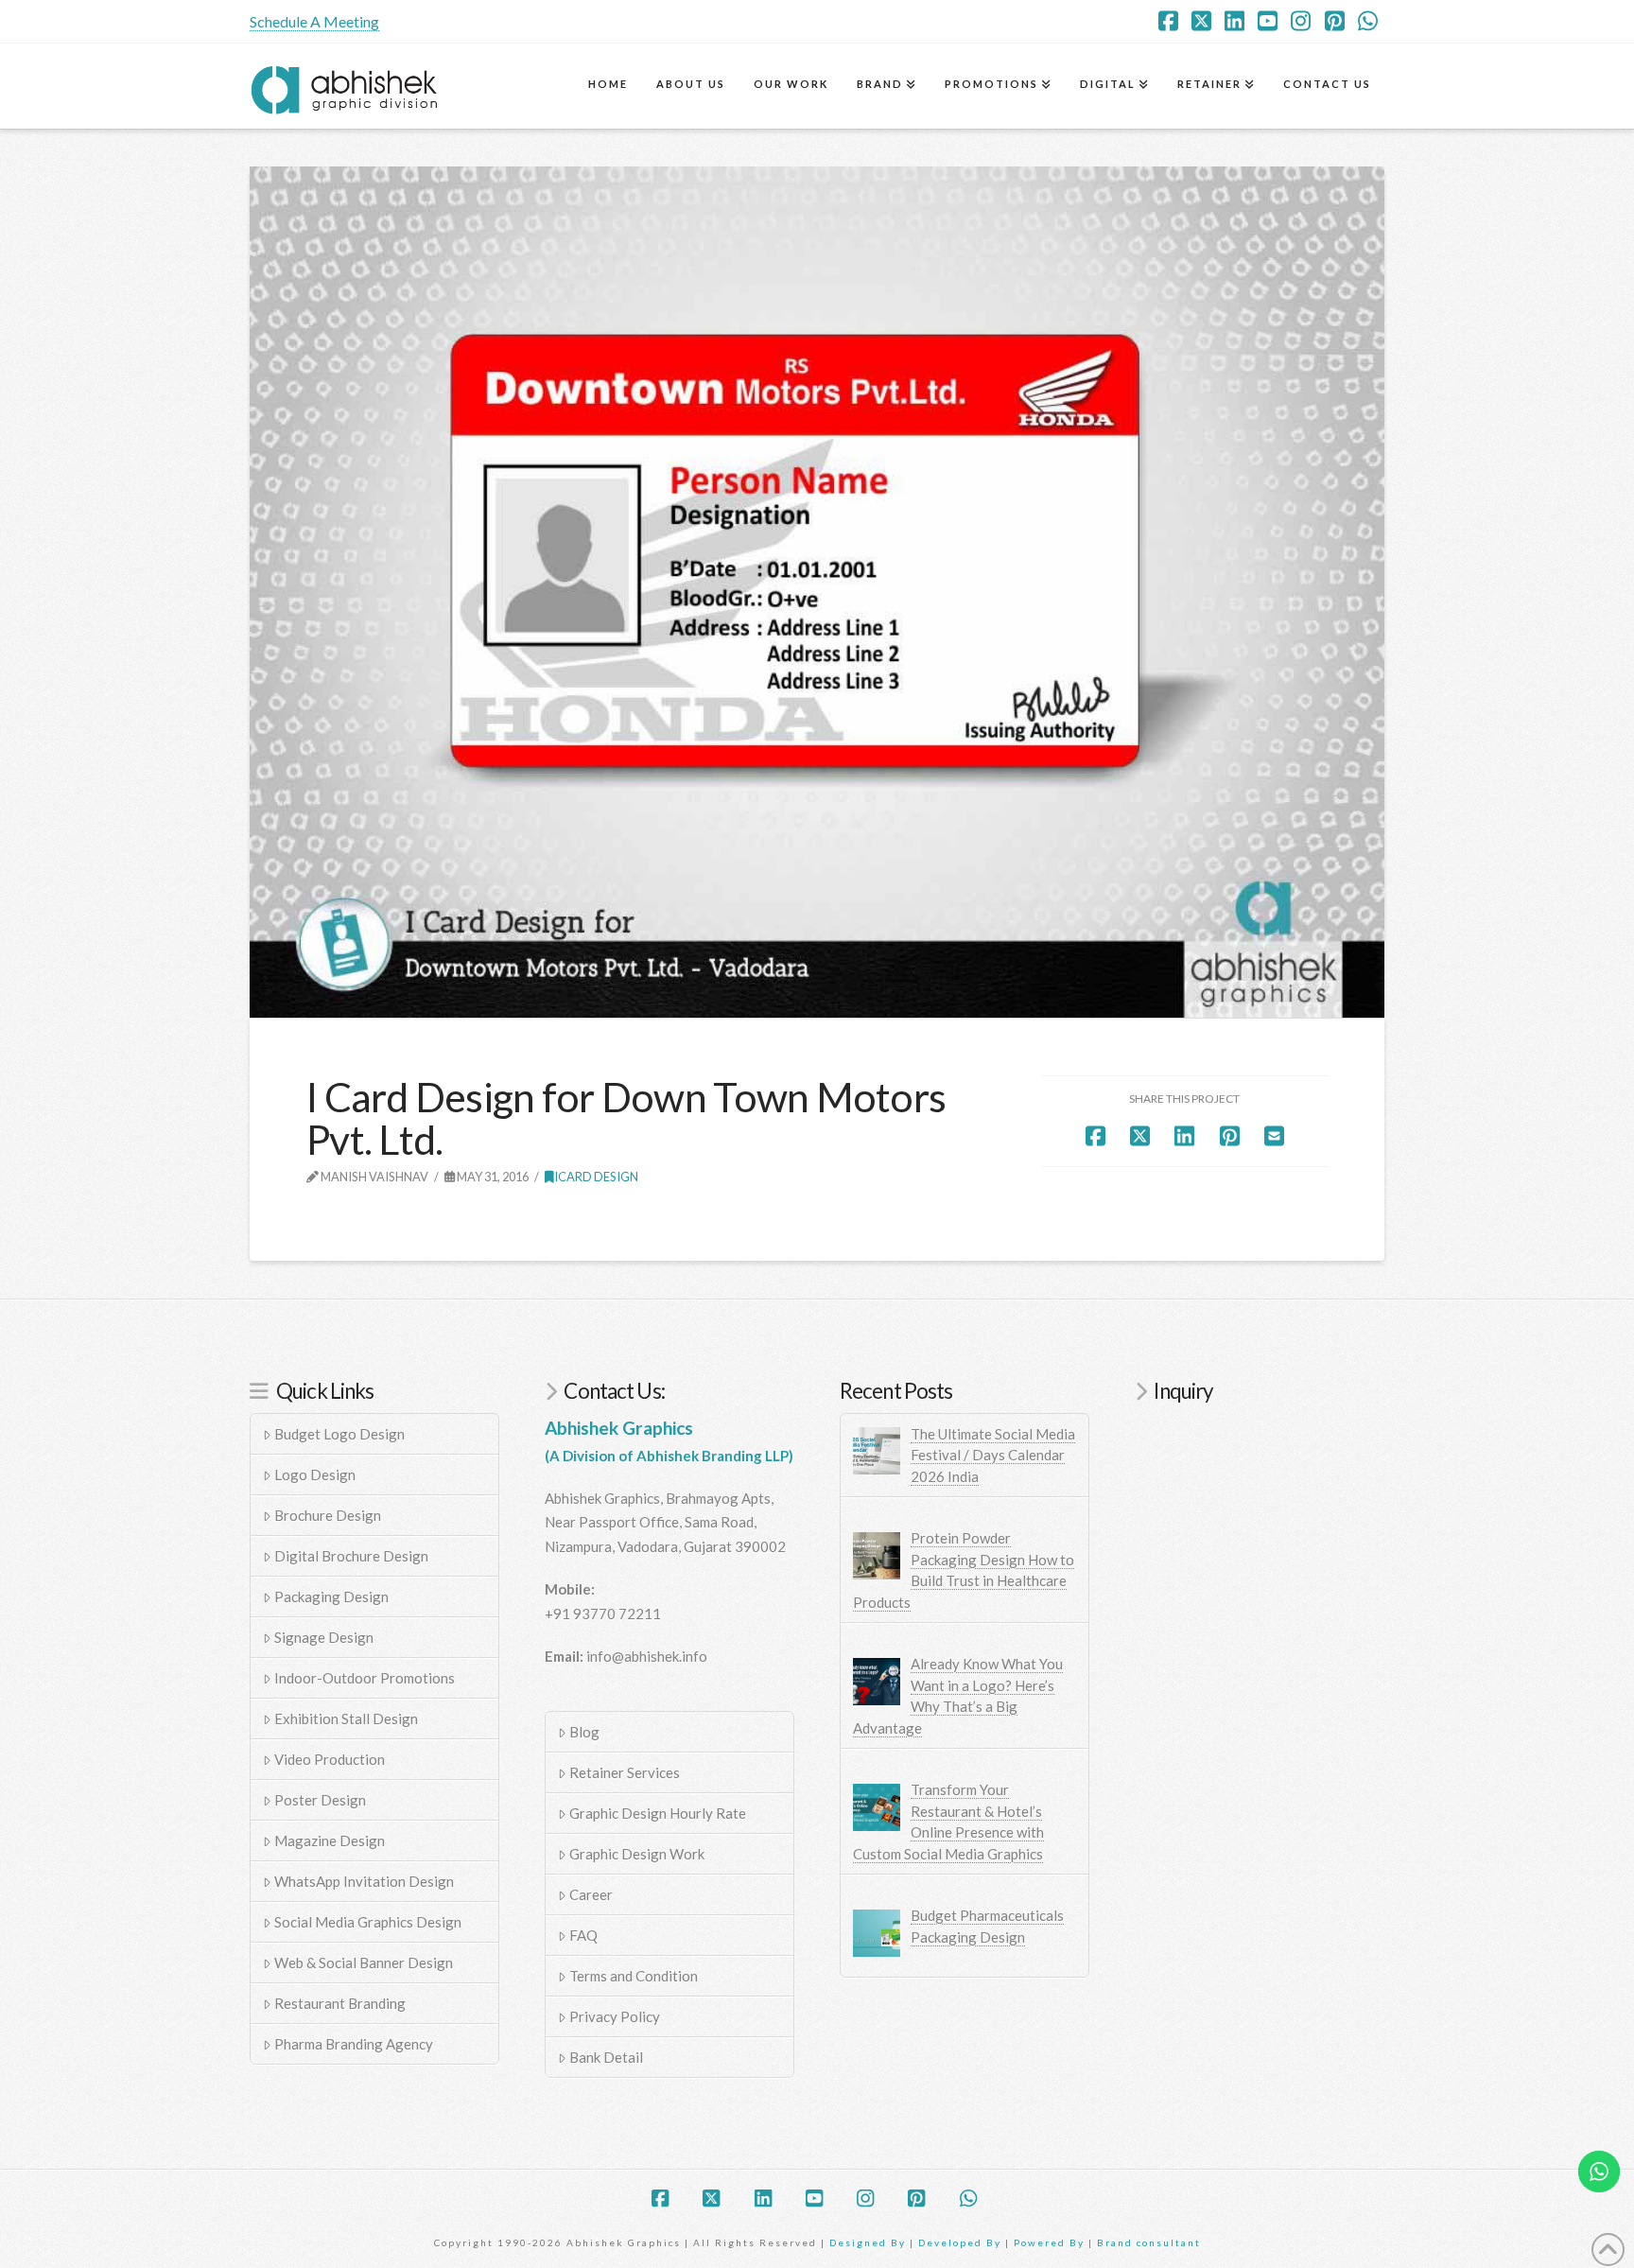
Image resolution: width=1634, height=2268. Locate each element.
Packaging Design (331, 1596)
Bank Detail (606, 2057)
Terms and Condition (634, 1976)
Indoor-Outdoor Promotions (365, 1678)
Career (591, 1894)
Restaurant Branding (340, 2003)
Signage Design (324, 1637)
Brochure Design (328, 1515)
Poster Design (320, 1800)
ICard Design (596, 1177)
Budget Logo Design (339, 1434)
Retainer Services (625, 1772)
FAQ (583, 1935)
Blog (584, 1732)
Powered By (1049, 2242)
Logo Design (315, 1474)
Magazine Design (330, 1841)
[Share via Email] (1274, 1135)
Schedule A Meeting (314, 21)
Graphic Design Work (637, 1854)
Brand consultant (1149, 2242)
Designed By (869, 2242)
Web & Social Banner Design (364, 1963)
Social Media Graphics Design (368, 1922)
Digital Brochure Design (351, 1556)
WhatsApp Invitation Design (364, 1881)
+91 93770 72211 (603, 1614)
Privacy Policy (615, 2016)
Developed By (962, 2242)
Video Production (330, 1759)
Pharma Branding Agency (354, 2044)
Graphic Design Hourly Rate (658, 1813)
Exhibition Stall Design (346, 1718)
